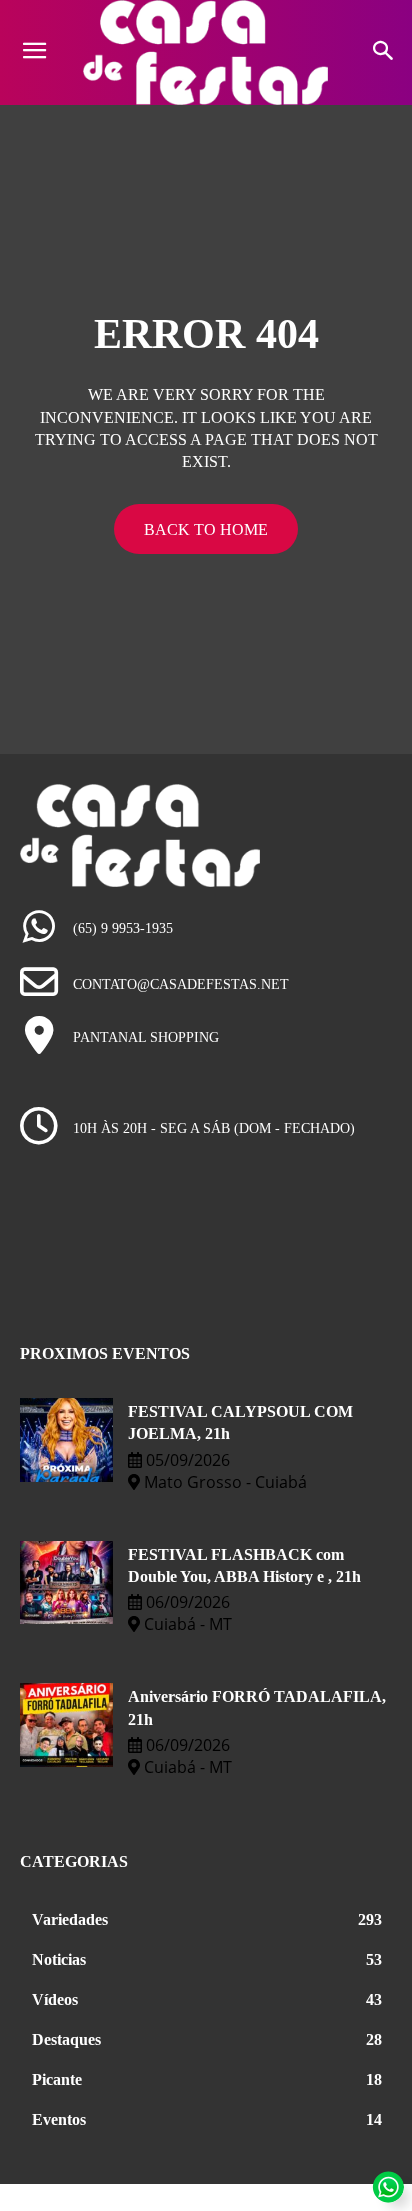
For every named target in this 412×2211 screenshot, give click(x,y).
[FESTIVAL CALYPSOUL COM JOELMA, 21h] (66, 1440)
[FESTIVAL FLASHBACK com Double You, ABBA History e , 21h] (66, 1583)
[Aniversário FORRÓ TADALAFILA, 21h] (66, 1725)
